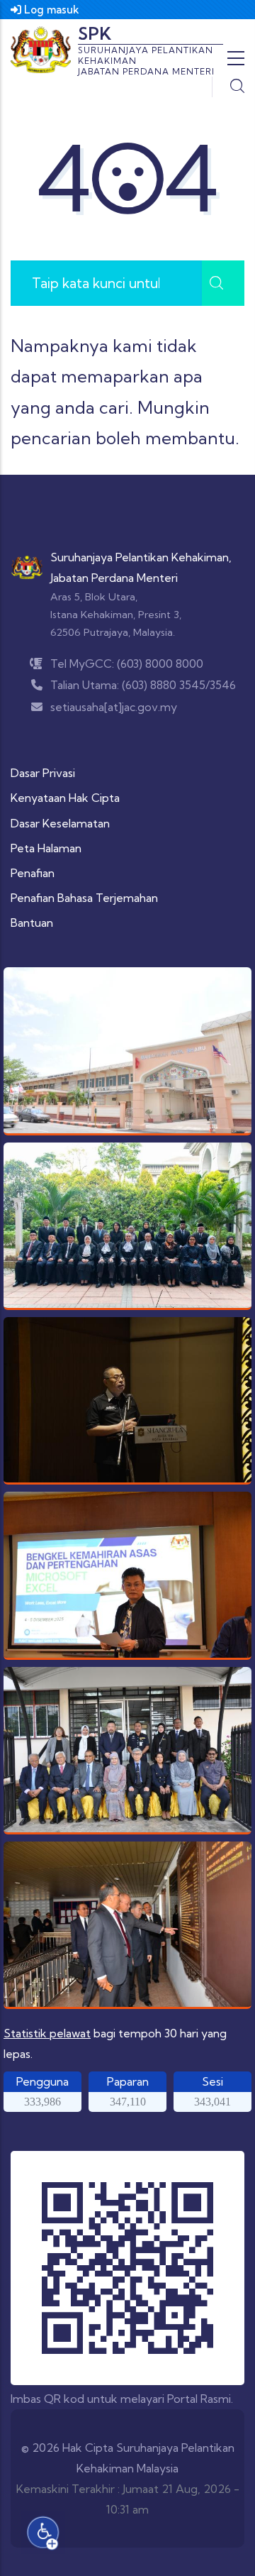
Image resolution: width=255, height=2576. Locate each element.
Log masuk (50, 10)
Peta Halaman (46, 848)
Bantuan (32, 923)
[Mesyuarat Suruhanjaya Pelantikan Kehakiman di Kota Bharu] (127, 1925)
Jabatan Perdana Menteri (114, 578)
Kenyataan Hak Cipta (65, 798)
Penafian (33, 873)
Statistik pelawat (47, 2033)
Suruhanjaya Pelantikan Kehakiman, (141, 557)
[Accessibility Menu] (43, 2533)
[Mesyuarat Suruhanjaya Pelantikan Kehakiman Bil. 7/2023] (127, 1750)
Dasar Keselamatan (60, 823)
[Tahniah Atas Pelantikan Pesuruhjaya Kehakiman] (127, 1226)
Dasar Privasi (43, 773)
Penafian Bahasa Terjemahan (84, 898)
